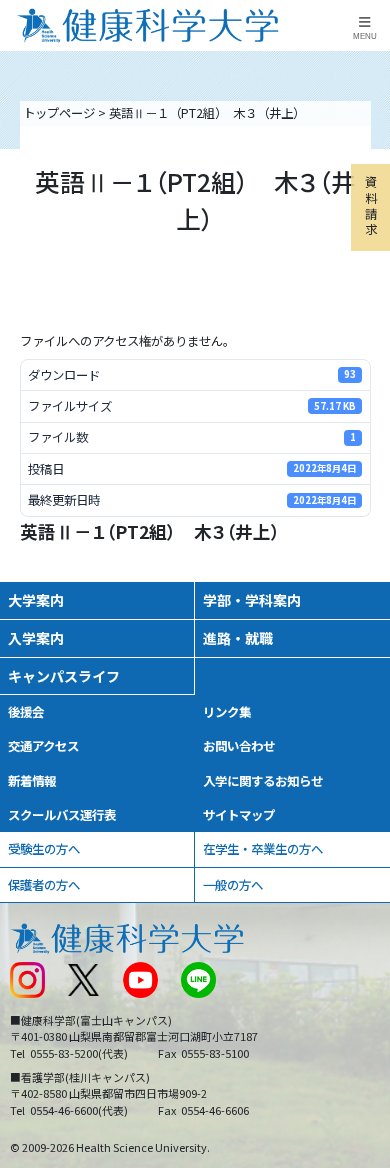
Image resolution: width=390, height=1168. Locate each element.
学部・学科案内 (252, 600)
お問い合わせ (239, 746)
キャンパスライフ (64, 676)
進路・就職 (238, 638)
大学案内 (36, 600)
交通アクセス (43, 746)
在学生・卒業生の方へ (263, 849)
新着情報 (32, 781)
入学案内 (36, 638)
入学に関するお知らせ (263, 781)
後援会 (26, 712)
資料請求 (371, 205)
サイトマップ (239, 815)
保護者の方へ (44, 885)
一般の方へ (233, 885)
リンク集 (227, 712)
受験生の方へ (44, 849)
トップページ (59, 113)
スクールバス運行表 (62, 815)
